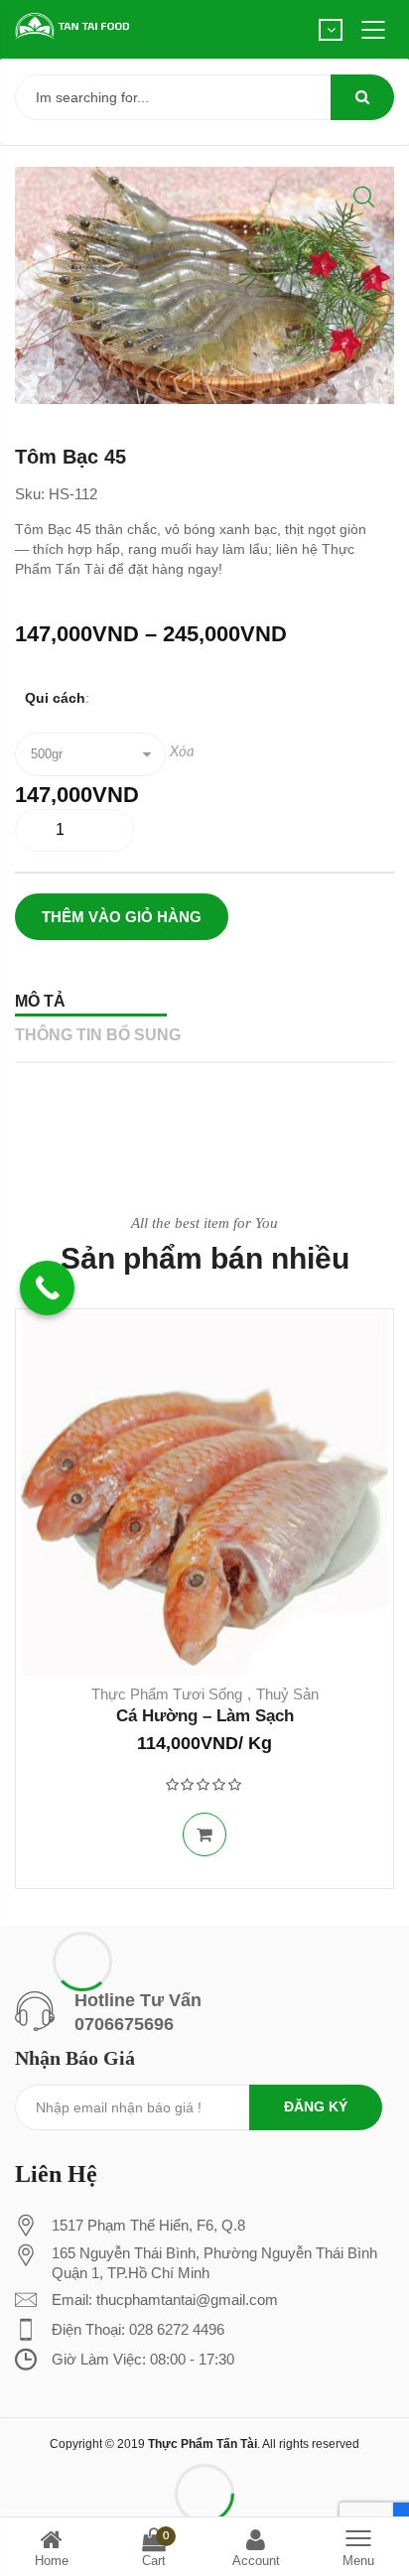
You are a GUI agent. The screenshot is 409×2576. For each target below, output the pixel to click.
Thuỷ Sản (287, 1694)
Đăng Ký (316, 2106)
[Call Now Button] (47, 1288)
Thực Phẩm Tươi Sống (167, 1694)
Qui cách (55, 698)
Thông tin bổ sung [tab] (98, 1035)
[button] (364, 197)
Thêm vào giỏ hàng (122, 917)
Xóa (182, 752)
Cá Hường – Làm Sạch (205, 1716)
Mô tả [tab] (40, 1001)
